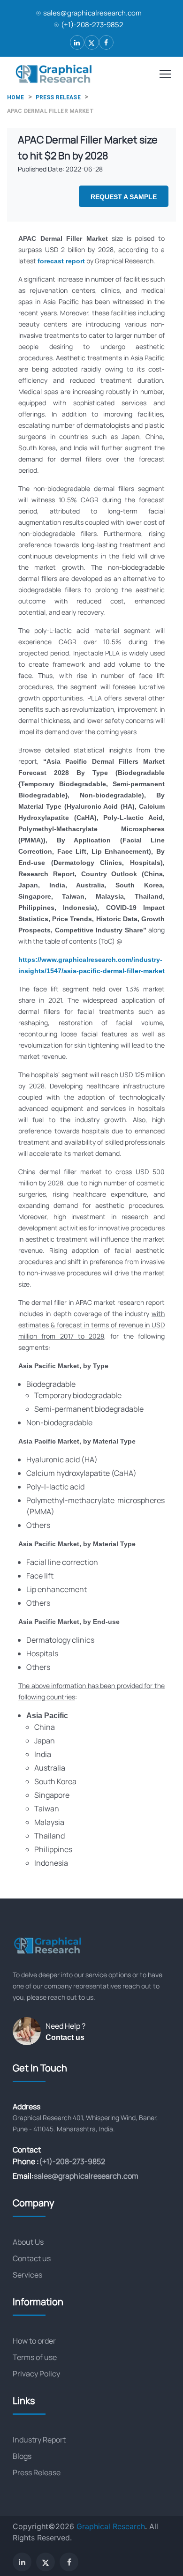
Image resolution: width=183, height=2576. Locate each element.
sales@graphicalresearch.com (92, 13)
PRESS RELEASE (58, 97)
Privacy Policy (36, 2374)
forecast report (61, 261)
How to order (34, 2341)
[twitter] (92, 42)
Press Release (37, 2472)
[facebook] (106, 42)
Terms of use (35, 2357)
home (16, 97)
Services (27, 2275)
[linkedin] (77, 42)
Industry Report (39, 2440)
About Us (28, 2242)
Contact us (65, 2037)
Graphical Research (111, 2526)
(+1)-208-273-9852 (92, 25)
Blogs (22, 2456)
